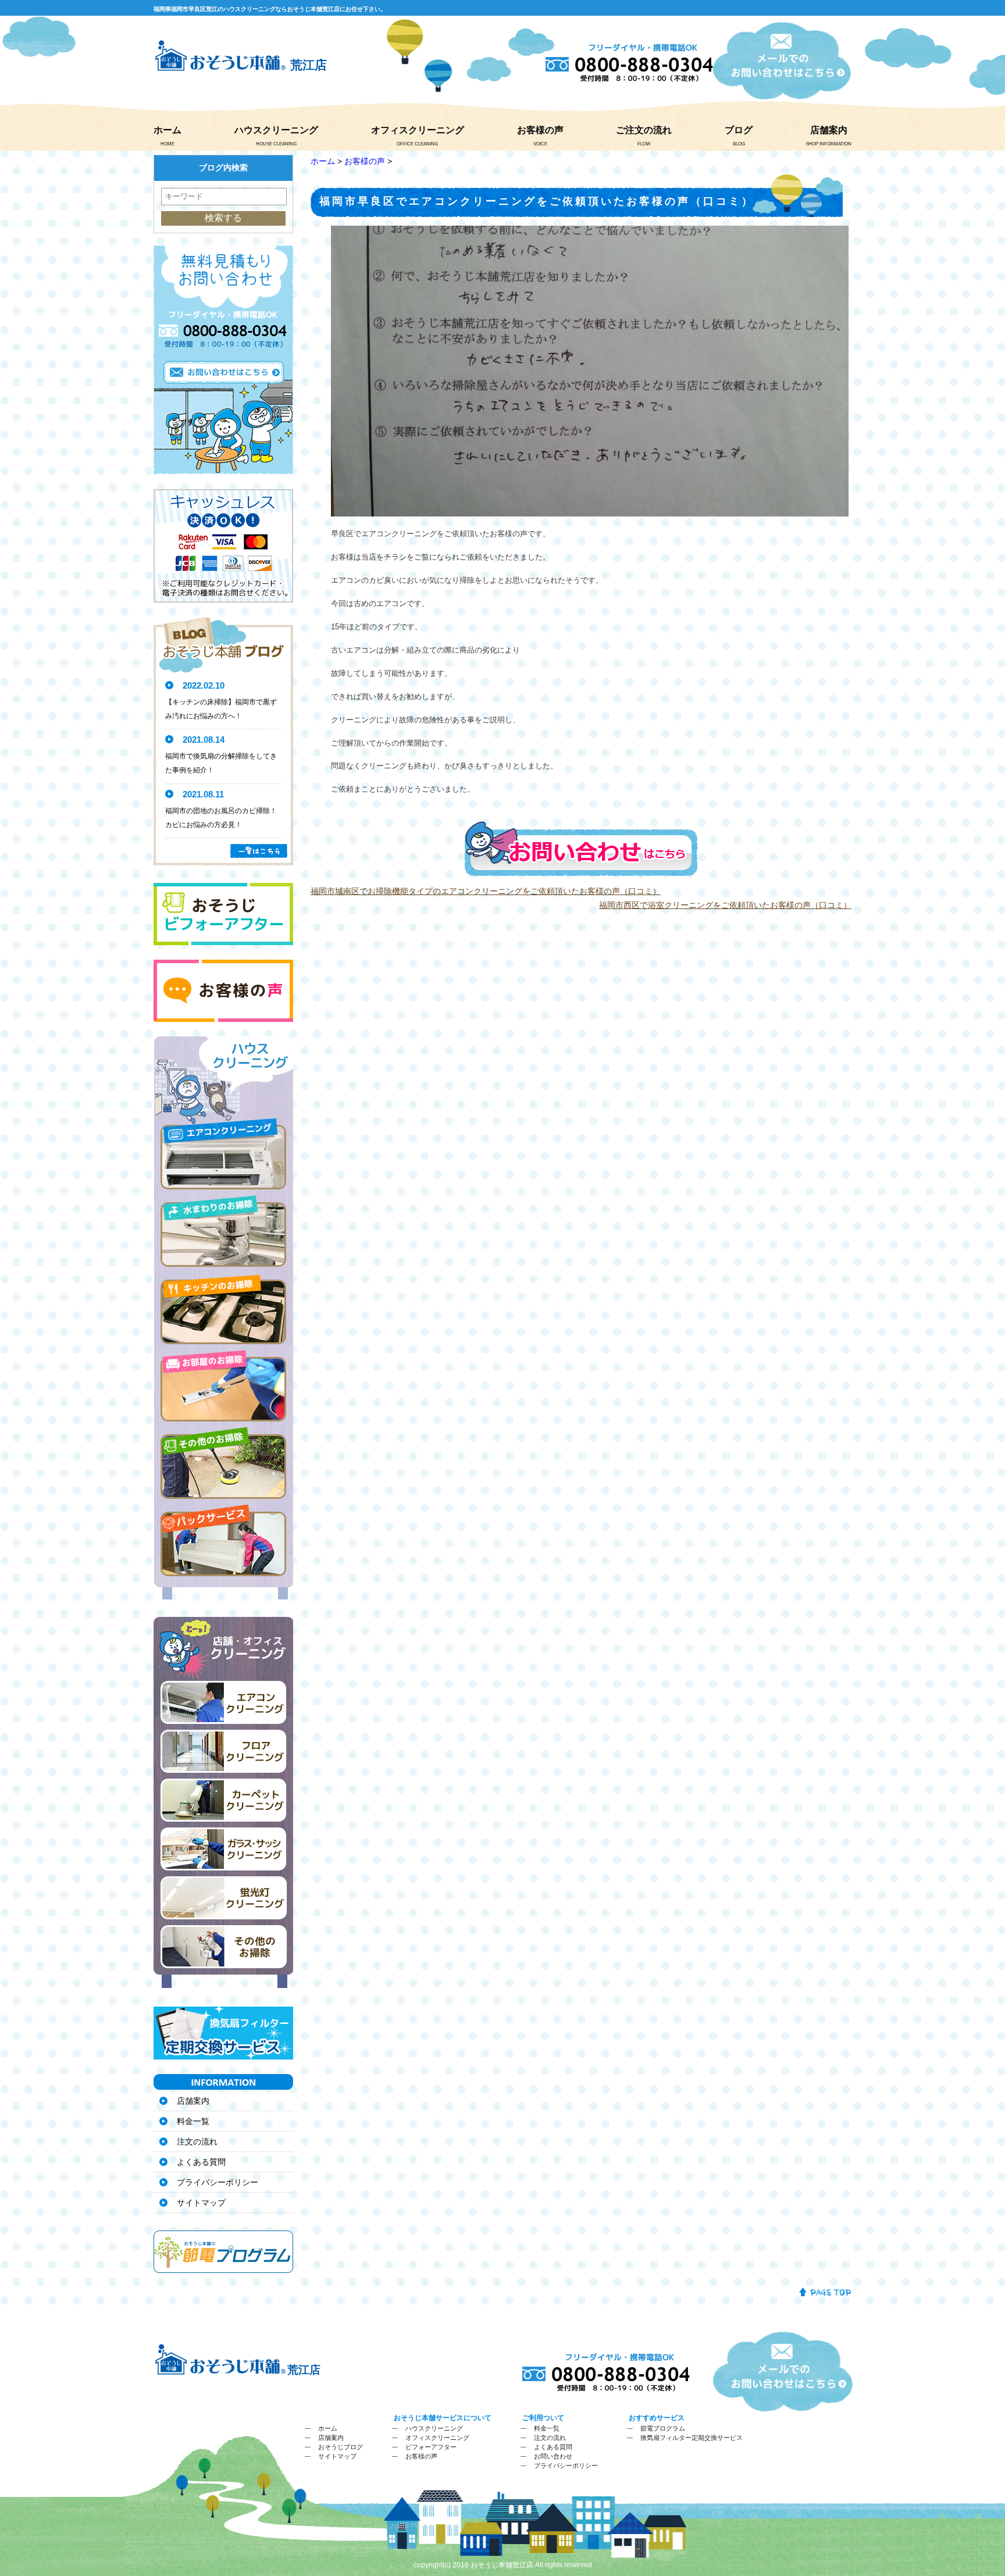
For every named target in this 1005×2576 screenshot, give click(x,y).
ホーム (167, 130)
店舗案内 (829, 130)
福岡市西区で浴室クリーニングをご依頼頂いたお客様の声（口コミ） (725, 905)
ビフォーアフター (431, 2447)
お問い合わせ (553, 2456)
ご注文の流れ (644, 130)
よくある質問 (201, 2162)
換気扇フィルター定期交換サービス (692, 2438)
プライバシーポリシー (218, 2182)
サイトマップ (201, 2203)
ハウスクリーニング (276, 130)
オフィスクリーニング (418, 130)
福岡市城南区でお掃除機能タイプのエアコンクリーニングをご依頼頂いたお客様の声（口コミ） (486, 891)
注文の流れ (197, 2142)
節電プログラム (663, 2428)
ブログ (739, 130)
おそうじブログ (341, 2447)
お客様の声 (540, 130)
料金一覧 (193, 2121)
